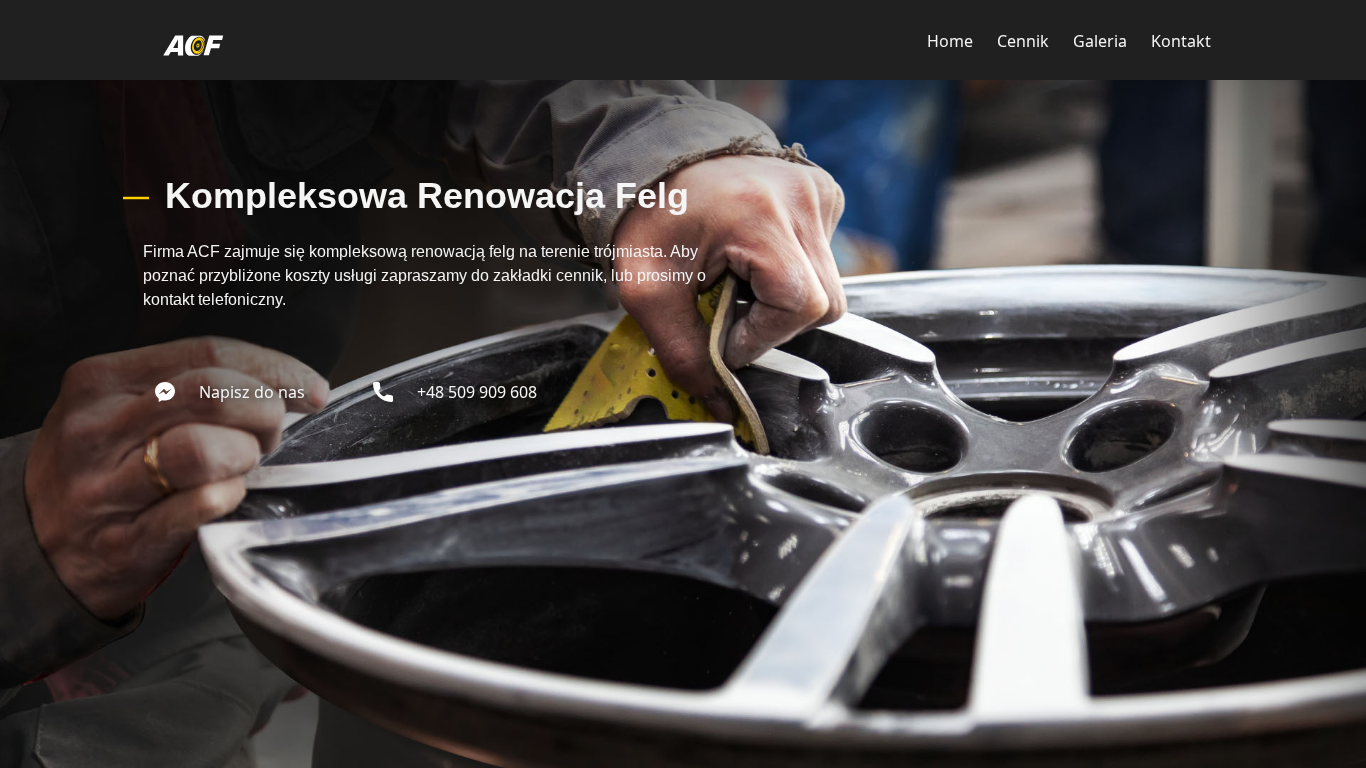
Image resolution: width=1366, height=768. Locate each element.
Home (950, 41)
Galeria (1100, 41)
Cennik (1023, 41)
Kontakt (1181, 41)
